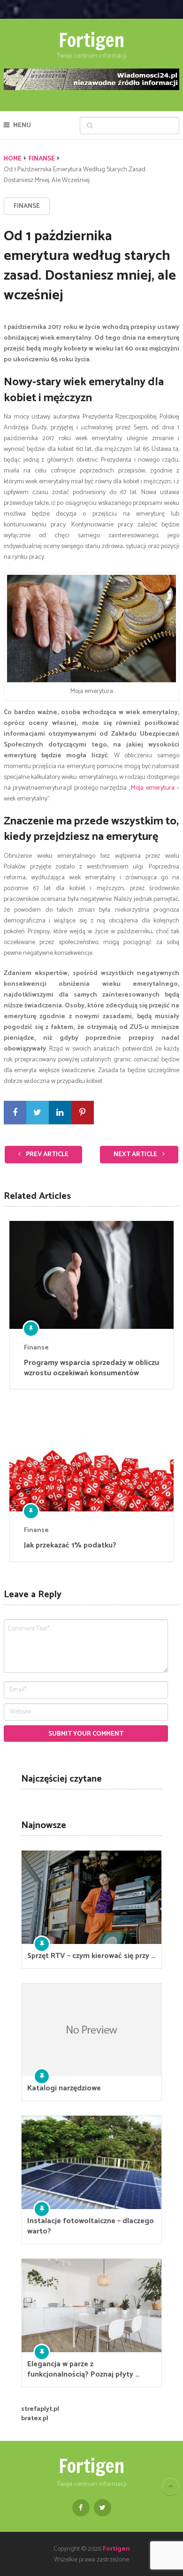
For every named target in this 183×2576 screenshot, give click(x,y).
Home (13, 159)
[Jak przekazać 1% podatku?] (91, 1457)
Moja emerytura (152, 788)
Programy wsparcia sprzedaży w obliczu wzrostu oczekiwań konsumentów (91, 1368)
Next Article (136, 1155)
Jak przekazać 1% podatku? (70, 1546)
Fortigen (91, 40)
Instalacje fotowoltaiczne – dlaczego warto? (91, 2226)
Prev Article (46, 1155)
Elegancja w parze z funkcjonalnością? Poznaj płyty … (83, 2370)
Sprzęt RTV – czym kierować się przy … (91, 1956)
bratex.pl (35, 2419)
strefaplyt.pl (40, 2409)
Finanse (42, 159)
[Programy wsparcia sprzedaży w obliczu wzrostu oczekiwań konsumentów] (91, 1275)
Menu (22, 126)
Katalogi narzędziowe (64, 2088)
